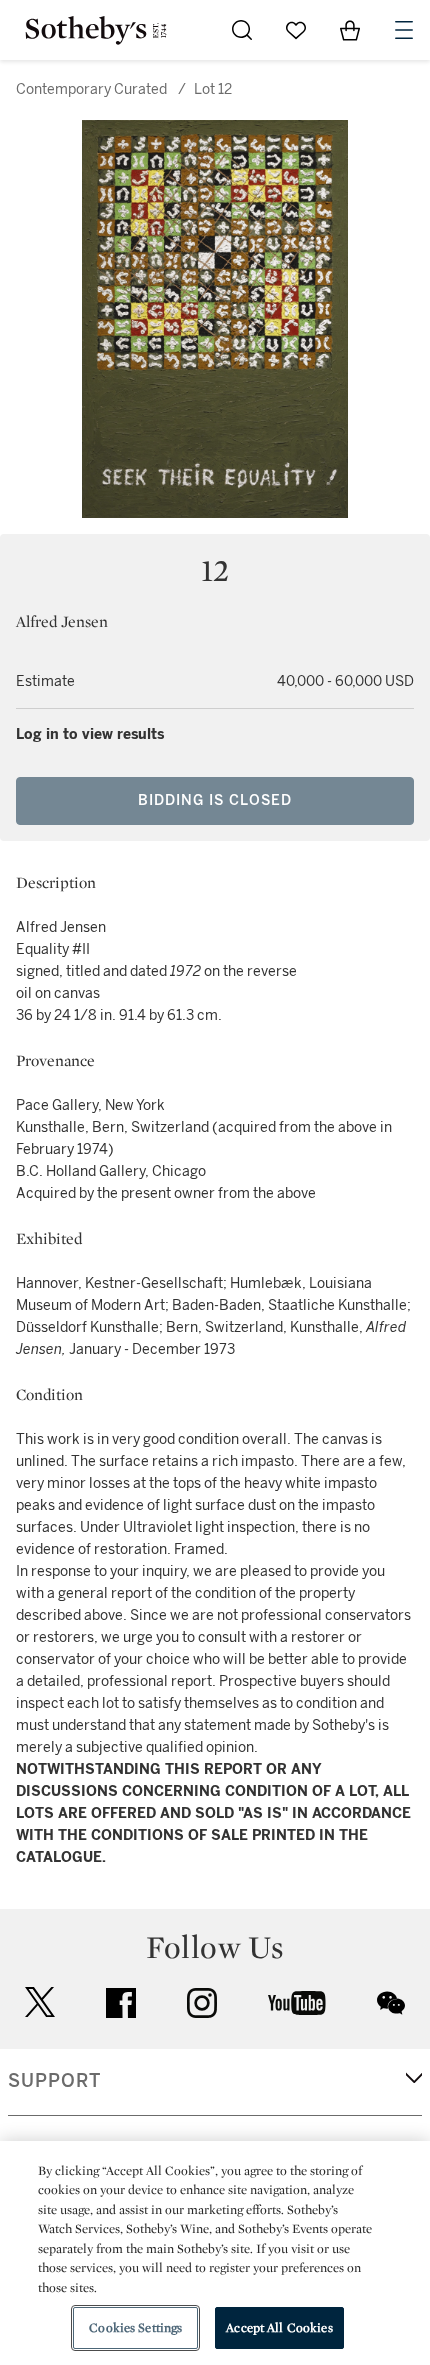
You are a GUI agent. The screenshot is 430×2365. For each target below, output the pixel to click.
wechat (391, 2003)
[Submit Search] (242, 30)
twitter (40, 2002)
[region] (215, 2253)
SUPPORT (54, 2081)
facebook (121, 2003)
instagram (202, 2003)
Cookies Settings (135, 2327)
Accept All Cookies (279, 2327)
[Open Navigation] (404, 30)
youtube (297, 2003)
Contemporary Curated (91, 89)
